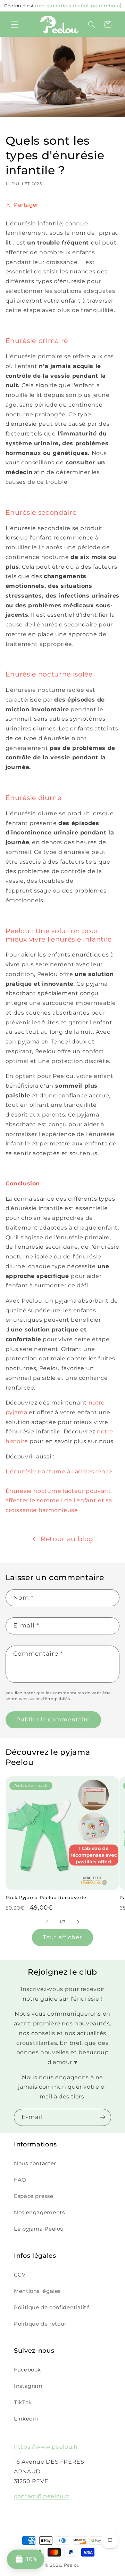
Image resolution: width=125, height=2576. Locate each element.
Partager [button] (26, 205)
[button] (15, 24)
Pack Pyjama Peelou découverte (46, 1897)
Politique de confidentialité (52, 2307)
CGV (20, 2275)
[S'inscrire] (103, 2117)
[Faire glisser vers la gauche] (47, 1922)
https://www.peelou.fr (46, 2447)
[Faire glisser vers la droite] (78, 1922)
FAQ (20, 2180)
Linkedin (26, 2419)
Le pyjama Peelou (39, 2229)
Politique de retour (40, 2324)
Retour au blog (67, 1539)
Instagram (28, 2386)
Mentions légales (37, 2291)
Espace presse (34, 2196)
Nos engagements (39, 2213)
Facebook (27, 2370)
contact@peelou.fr (42, 2496)
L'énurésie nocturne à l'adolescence (59, 1471)
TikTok (23, 2402)
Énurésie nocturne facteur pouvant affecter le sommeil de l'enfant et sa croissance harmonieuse (59, 1501)
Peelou (72, 2565)
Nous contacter (35, 2163)
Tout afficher (63, 1937)
